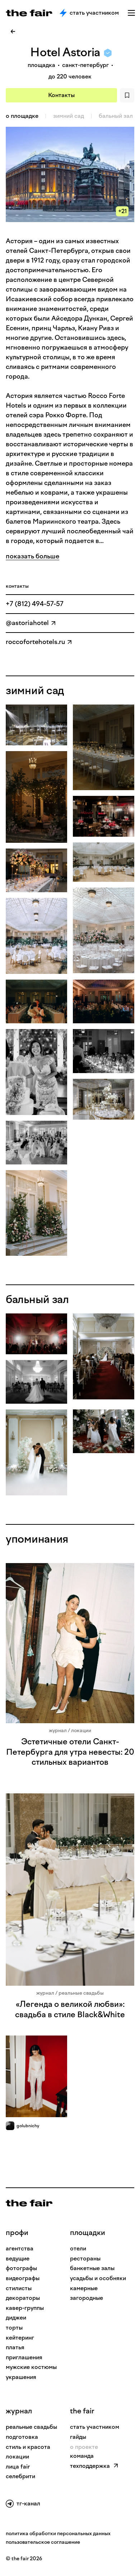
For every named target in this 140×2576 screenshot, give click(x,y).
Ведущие (18, 2258)
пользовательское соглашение (43, 2542)
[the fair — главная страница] (29, 13)
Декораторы (23, 2298)
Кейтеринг (20, 2338)
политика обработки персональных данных (58, 2534)
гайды (78, 2437)
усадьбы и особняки (98, 2278)
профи (17, 2233)
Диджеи (16, 2318)
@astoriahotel (27, 623)
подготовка (22, 2437)
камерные (84, 2288)
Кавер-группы (25, 2308)
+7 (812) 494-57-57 (35, 604)
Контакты (61, 95)
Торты (14, 2328)
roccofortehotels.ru (35, 642)
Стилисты (19, 2288)
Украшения (21, 2377)
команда (82, 2456)
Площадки (88, 2233)
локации (17, 2457)
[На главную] (29, 2203)
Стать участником (94, 13)
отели (78, 2248)
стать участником (95, 2427)
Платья (15, 2347)
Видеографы (23, 2278)
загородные (87, 2298)
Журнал (19, 2411)
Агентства (20, 2248)
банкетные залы (92, 2268)
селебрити (20, 2476)
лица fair (18, 2467)
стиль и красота (28, 2447)
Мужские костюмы (31, 2367)
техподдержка (90, 2466)
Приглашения (24, 2357)
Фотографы (21, 2268)
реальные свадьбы (31, 2427)
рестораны (85, 2258)
